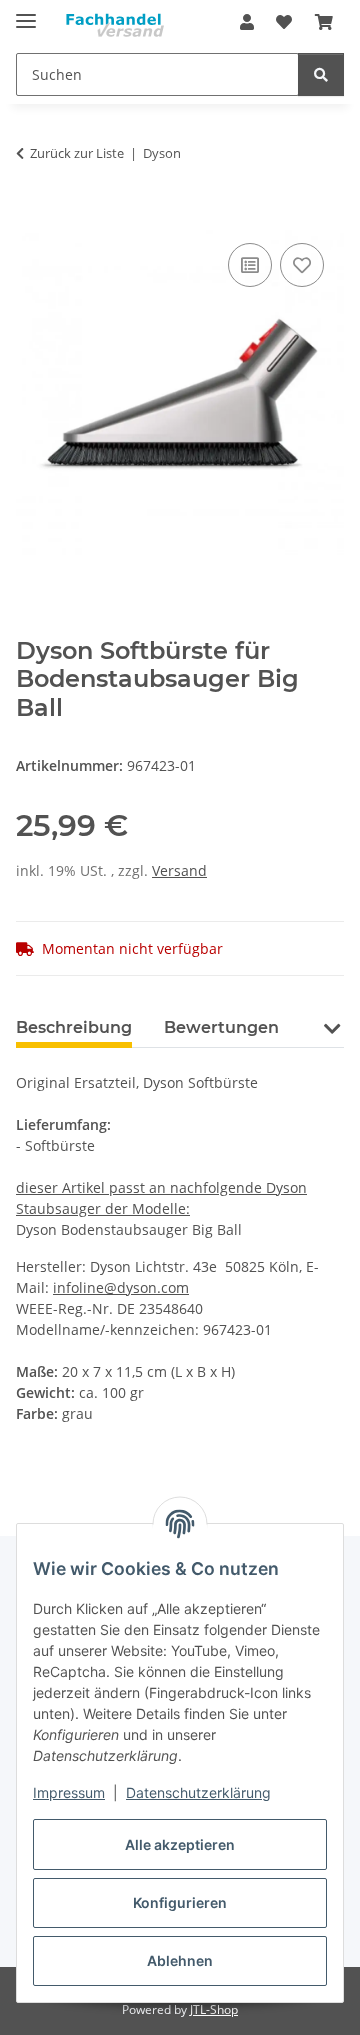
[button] (247, 22)
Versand (179, 870)
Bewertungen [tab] (221, 1027)
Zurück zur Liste (77, 153)
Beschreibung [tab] (74, 1027)
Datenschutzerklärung (198, 1792)
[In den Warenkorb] (32, 216)
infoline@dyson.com (121, 1287)
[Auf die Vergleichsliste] (250, 265)
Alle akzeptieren (180, 1844)
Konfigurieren (180, 1902)
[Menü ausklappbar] (26, 12)
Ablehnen (180, 1960)
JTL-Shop (214, 2009)
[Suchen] (321, 74)
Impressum (69, 1792)
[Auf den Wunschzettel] (302, 265)
